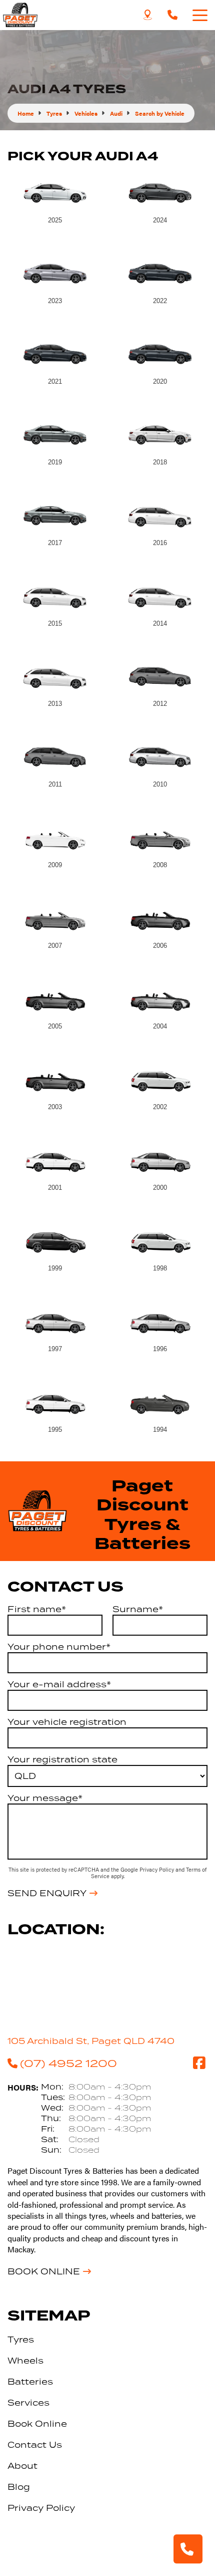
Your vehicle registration (67, 1722)
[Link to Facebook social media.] (199, 2063)
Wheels (25, 2361)
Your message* (45, 1798)
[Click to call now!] (172, 15)
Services (28, 2403)
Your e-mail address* (59, 1684)
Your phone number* (59, 1647)
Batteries (30, 2382)
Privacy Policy (157, 1869)
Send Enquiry (47, 1893)
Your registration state (62, 1759)
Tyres (21, 2340)
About (22, 2466)
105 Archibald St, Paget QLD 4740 (91, 2041)
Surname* (138, 1609)
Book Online (44, 2271)
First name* (37, 1609)
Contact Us (35, 2445)
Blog (19, 2487)
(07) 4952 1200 (68, 2063)
